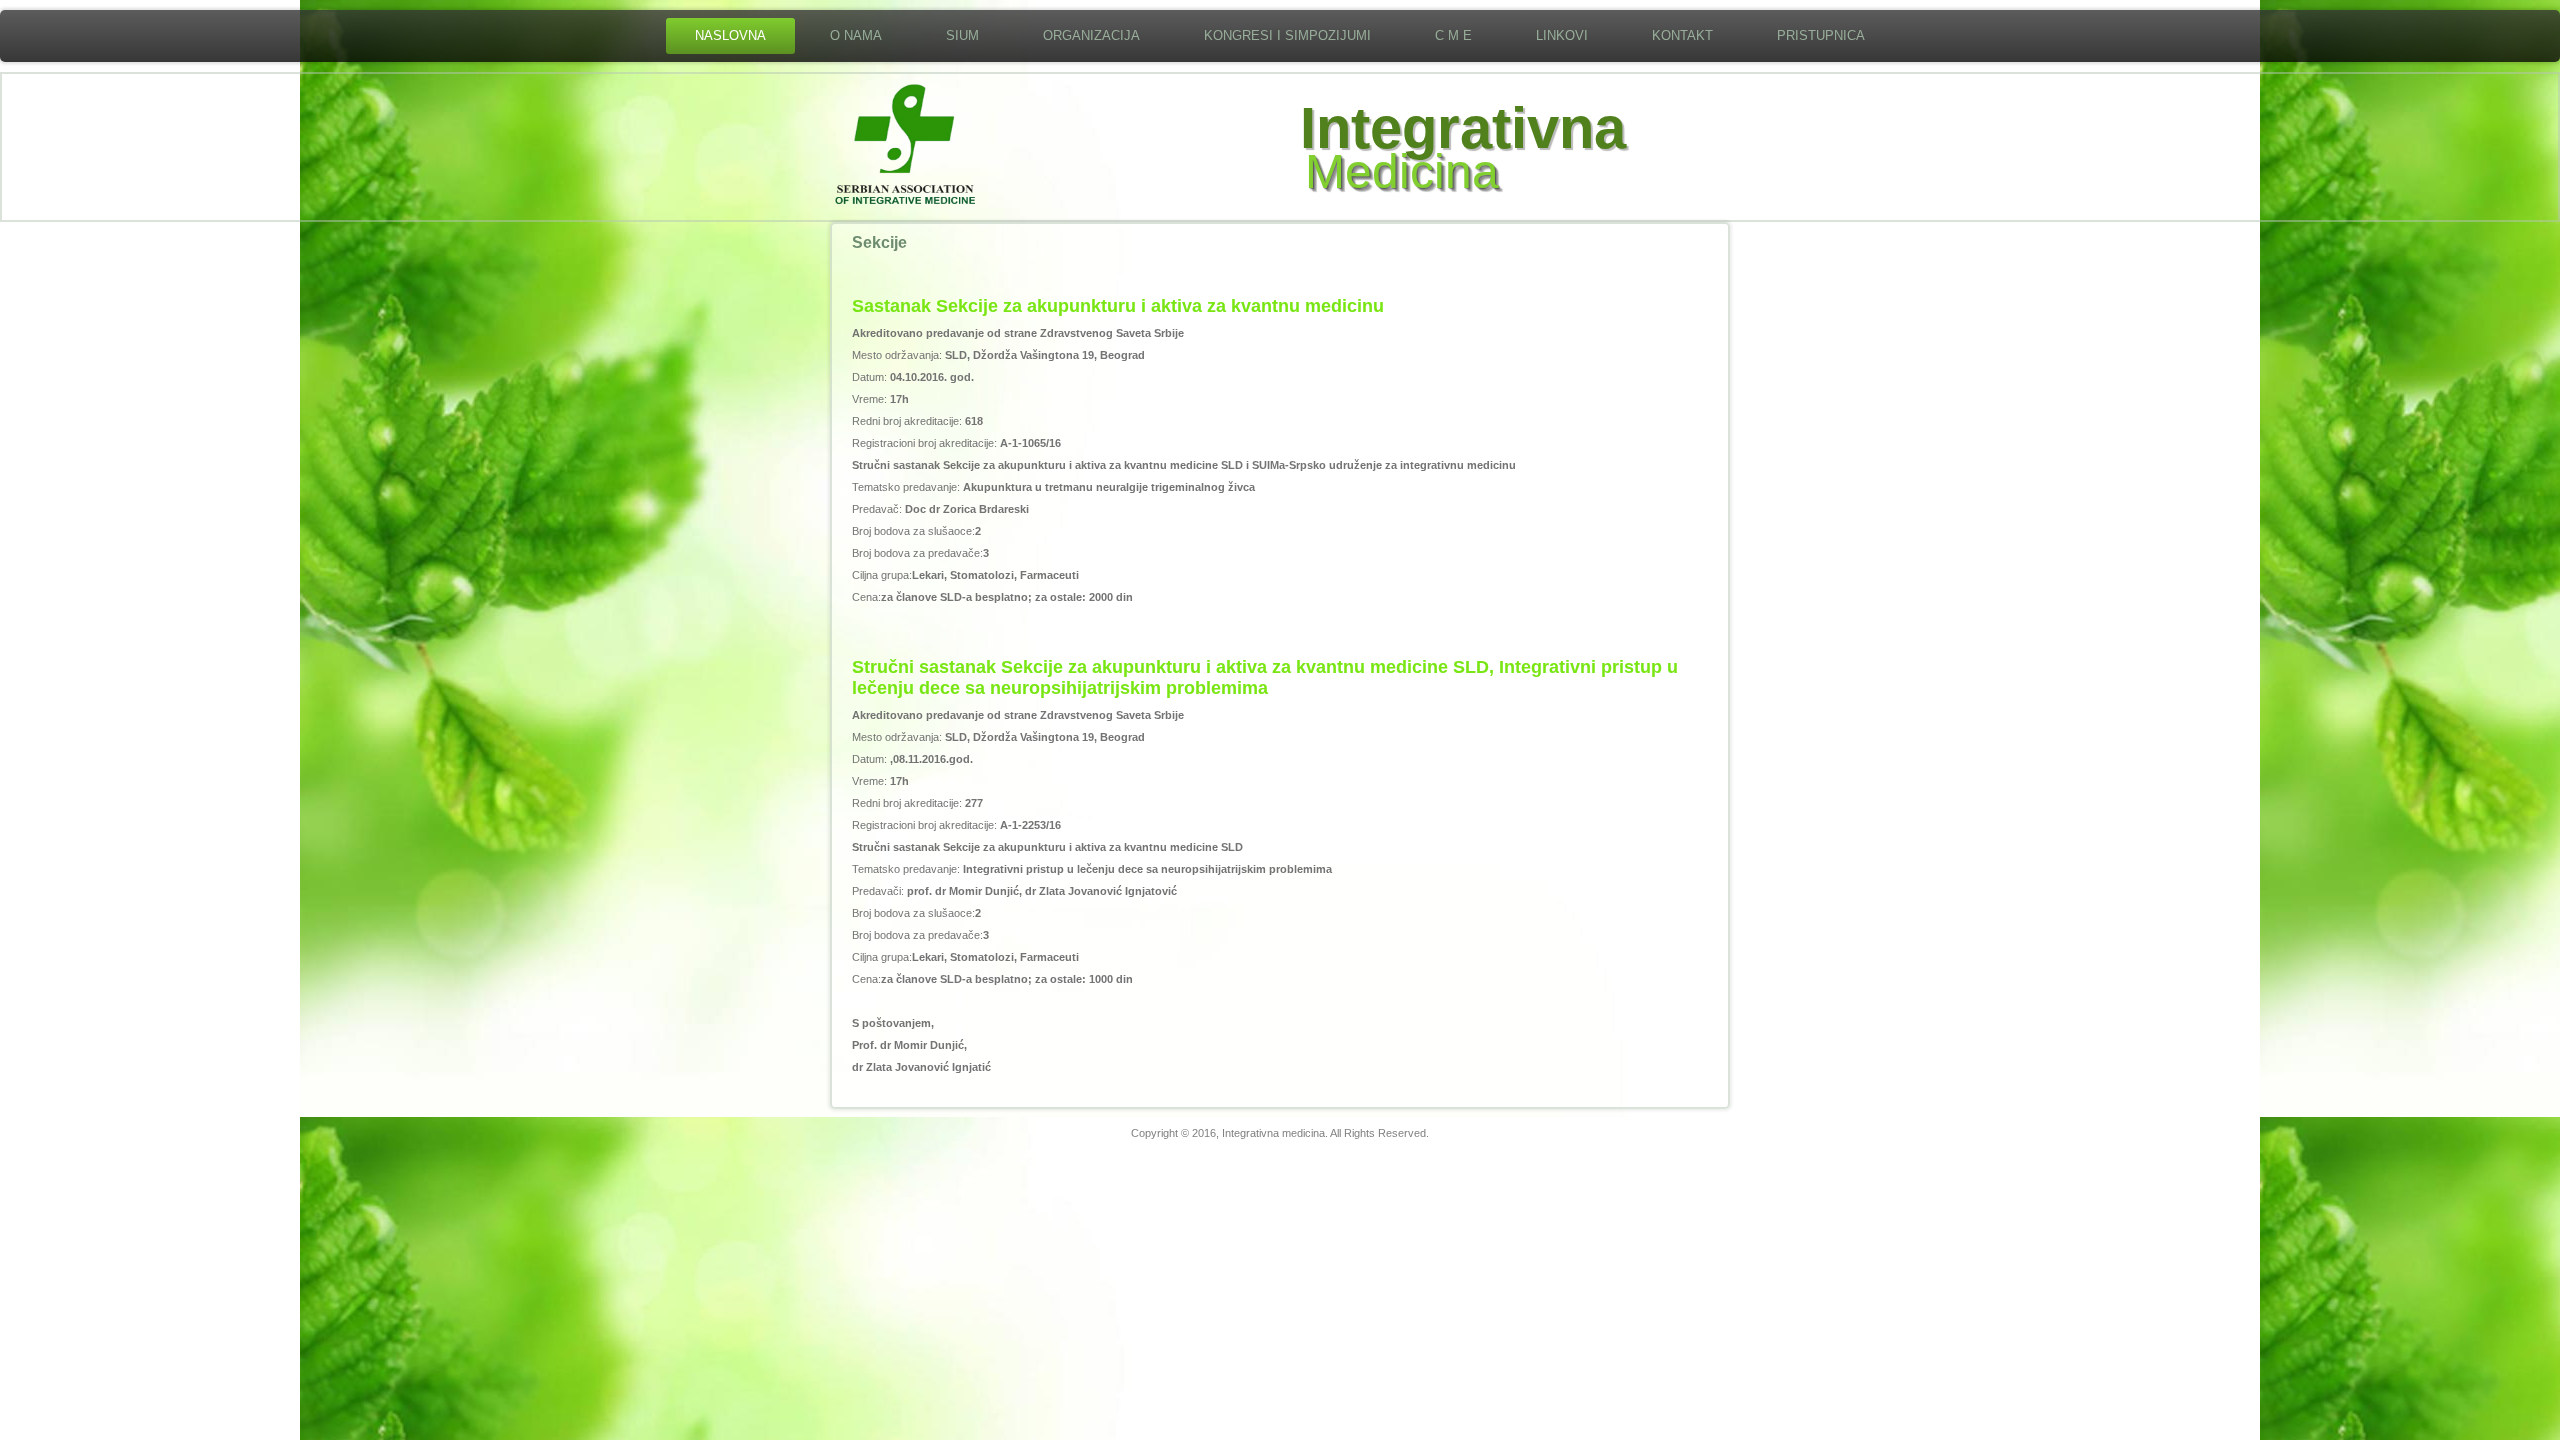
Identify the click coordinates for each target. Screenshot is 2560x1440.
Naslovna (730, 35)
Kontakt (1682, 35)
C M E (1453, 35)
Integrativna (1463, 127)
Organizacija (1091, 35)
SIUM (962, 35)
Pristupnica (1821, 35)
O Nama (856, 35)
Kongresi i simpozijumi (1287, 35)
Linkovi (1562, 35)
